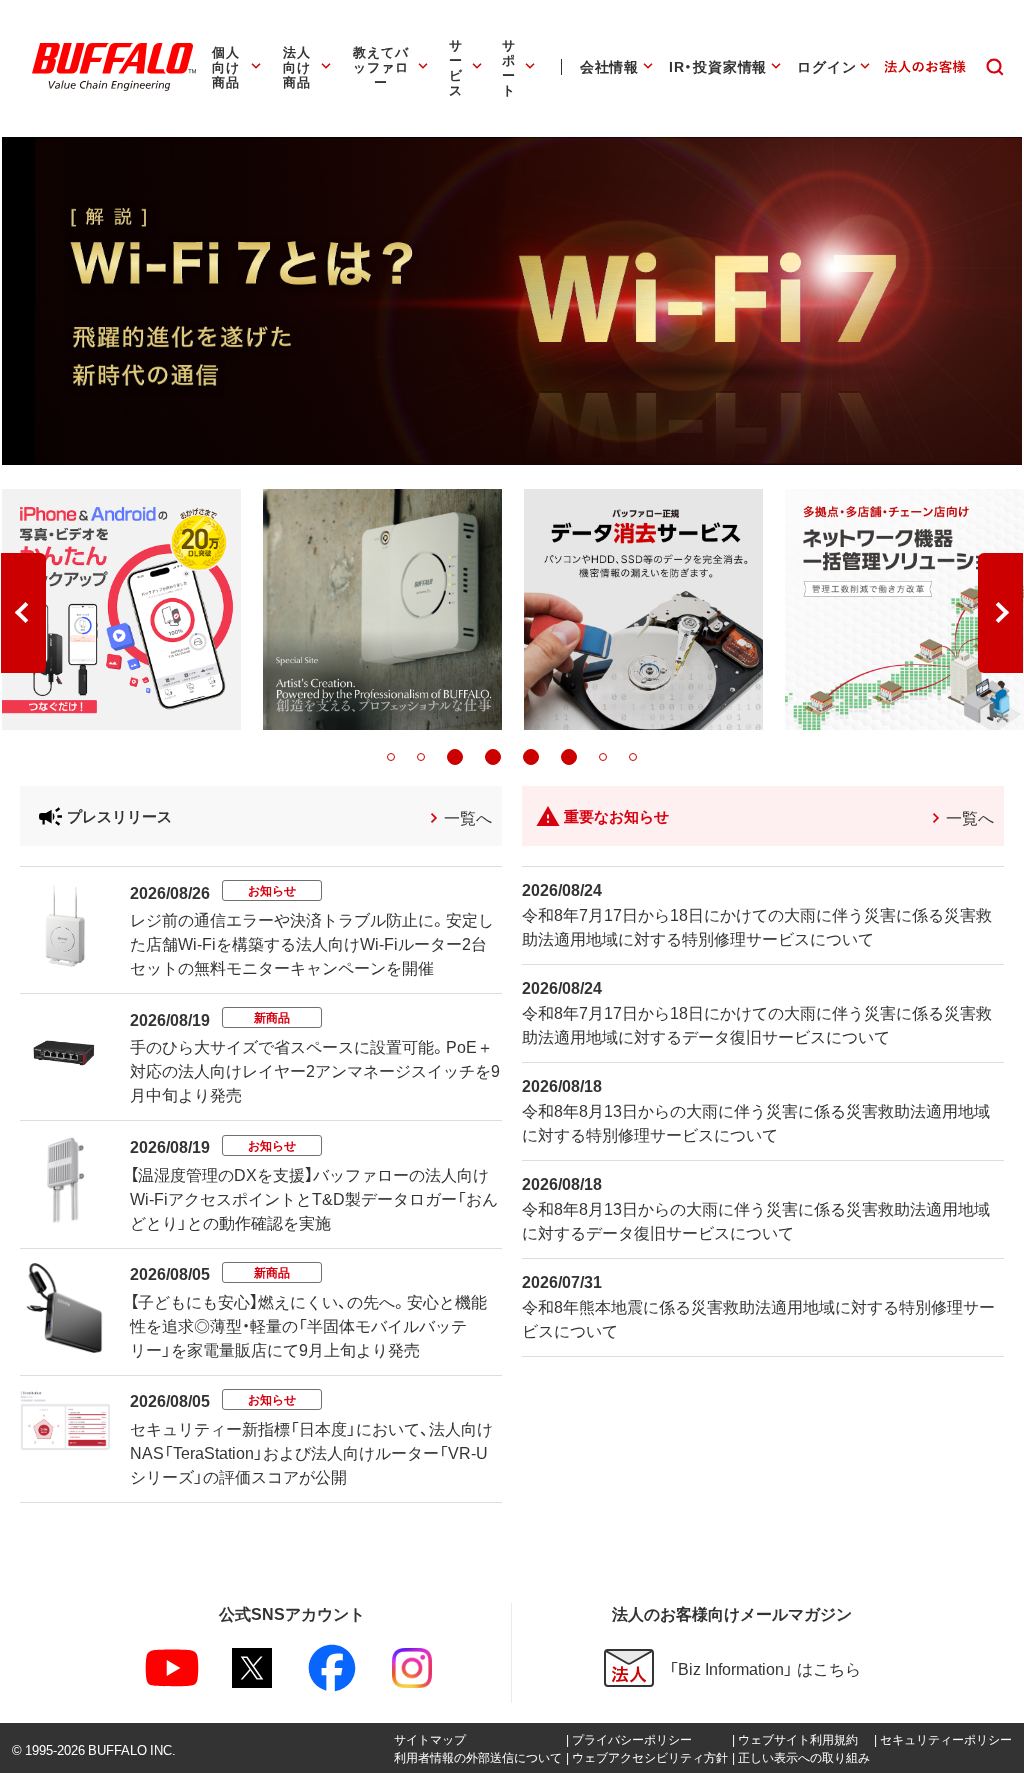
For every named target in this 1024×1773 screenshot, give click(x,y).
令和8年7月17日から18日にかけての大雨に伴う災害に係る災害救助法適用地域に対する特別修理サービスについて (757, 926)
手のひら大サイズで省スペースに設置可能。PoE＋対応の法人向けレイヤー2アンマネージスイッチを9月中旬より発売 (315, 1070)
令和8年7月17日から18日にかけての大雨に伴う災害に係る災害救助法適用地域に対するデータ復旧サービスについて (757, 1024)
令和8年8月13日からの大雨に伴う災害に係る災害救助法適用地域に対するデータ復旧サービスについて (756, 1220)
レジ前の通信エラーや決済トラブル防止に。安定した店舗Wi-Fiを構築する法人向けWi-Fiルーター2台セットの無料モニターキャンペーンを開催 (312, 943)
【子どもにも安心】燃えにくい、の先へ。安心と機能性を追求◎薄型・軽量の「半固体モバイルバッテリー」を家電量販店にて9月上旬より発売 (308, 1325)
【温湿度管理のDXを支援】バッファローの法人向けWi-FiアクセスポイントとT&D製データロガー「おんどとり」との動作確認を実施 (314, 1198)
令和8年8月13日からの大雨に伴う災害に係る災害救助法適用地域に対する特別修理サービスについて (756, 1122)
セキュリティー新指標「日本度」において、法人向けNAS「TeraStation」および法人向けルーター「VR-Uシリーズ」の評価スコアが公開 (311, 1452)
